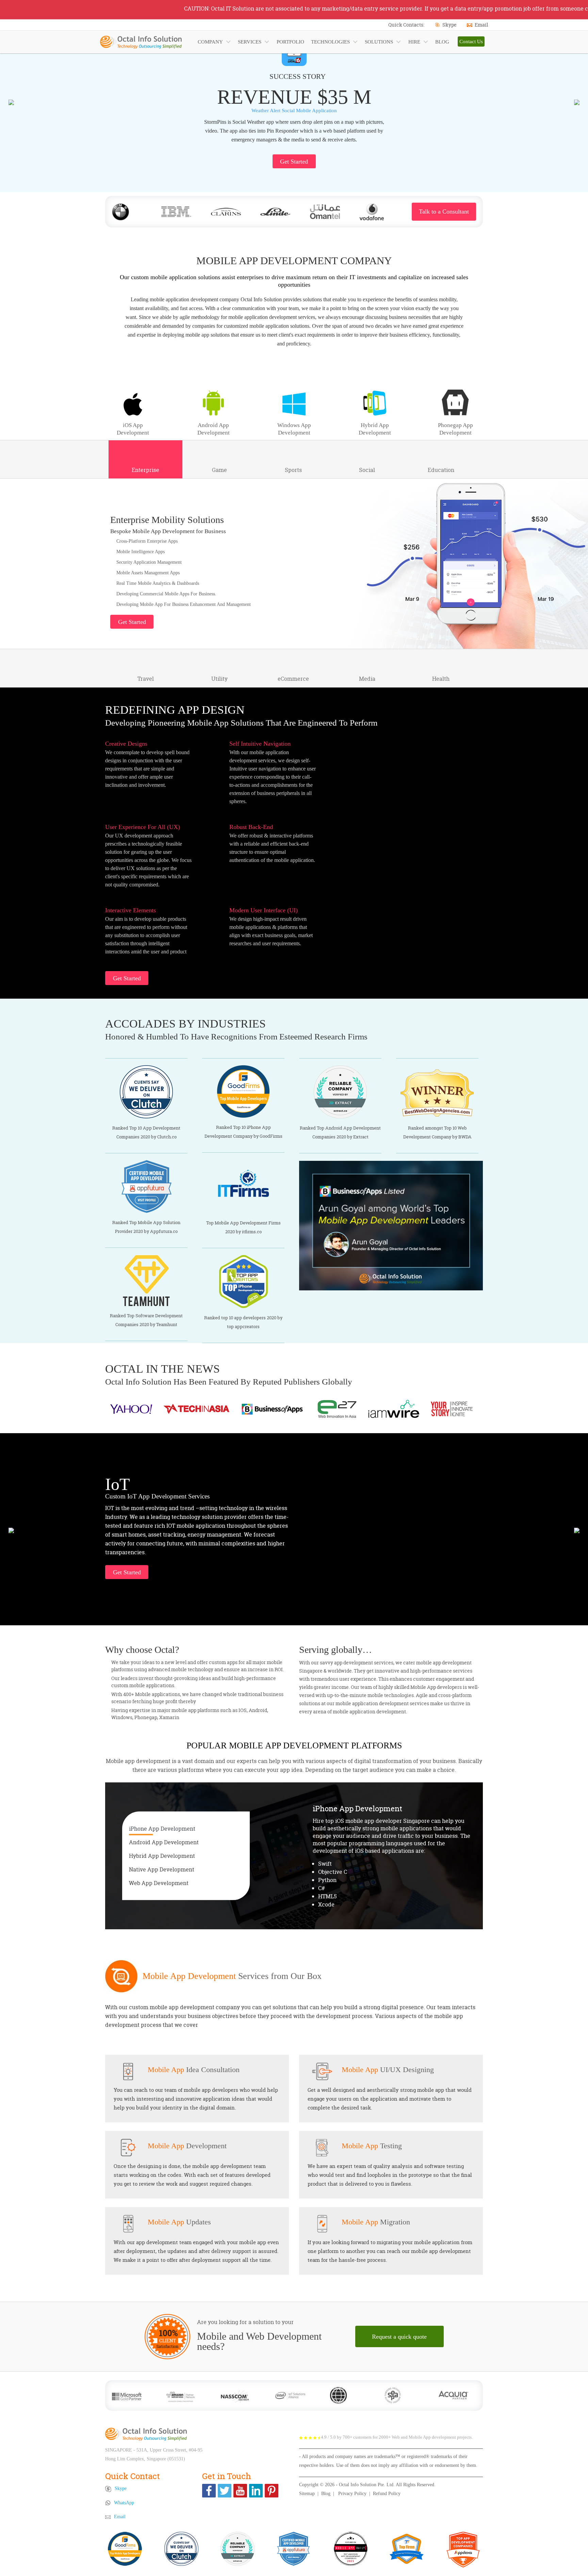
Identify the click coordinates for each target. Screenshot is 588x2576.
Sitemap (307, 2494)
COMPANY (210, 42)
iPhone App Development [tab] (162, 1828)
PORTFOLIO (290, 42)
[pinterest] (272, 2491)
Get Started (294, 162)
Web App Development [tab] (159, 1883)
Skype (450, 25)
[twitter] (225, 2491)
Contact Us (471, 41)
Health (441, 679)
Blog (326, 2494)
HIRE (414, 42)
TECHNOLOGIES (330, 42)
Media (367, 679)
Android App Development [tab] (164, 1842)
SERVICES (250, 42)
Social (367, 470)
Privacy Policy (352, 2494)
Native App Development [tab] (162, 1869)
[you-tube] (240, 2491)
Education (441, 470)
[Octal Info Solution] (146, 2434)
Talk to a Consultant (444, 211)
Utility (219, 679)
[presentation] (11, 102)
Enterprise (145, 470)
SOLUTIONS (379, 42)
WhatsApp (124, 2503)
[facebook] (209, 2491)
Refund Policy (387, 2494)
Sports (293, 470)
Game (219, 470)
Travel (146, 679)
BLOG (442, 42)
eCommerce (293, 679)
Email (481, 25)
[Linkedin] (256, 2491)
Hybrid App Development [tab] (162, 1855)
